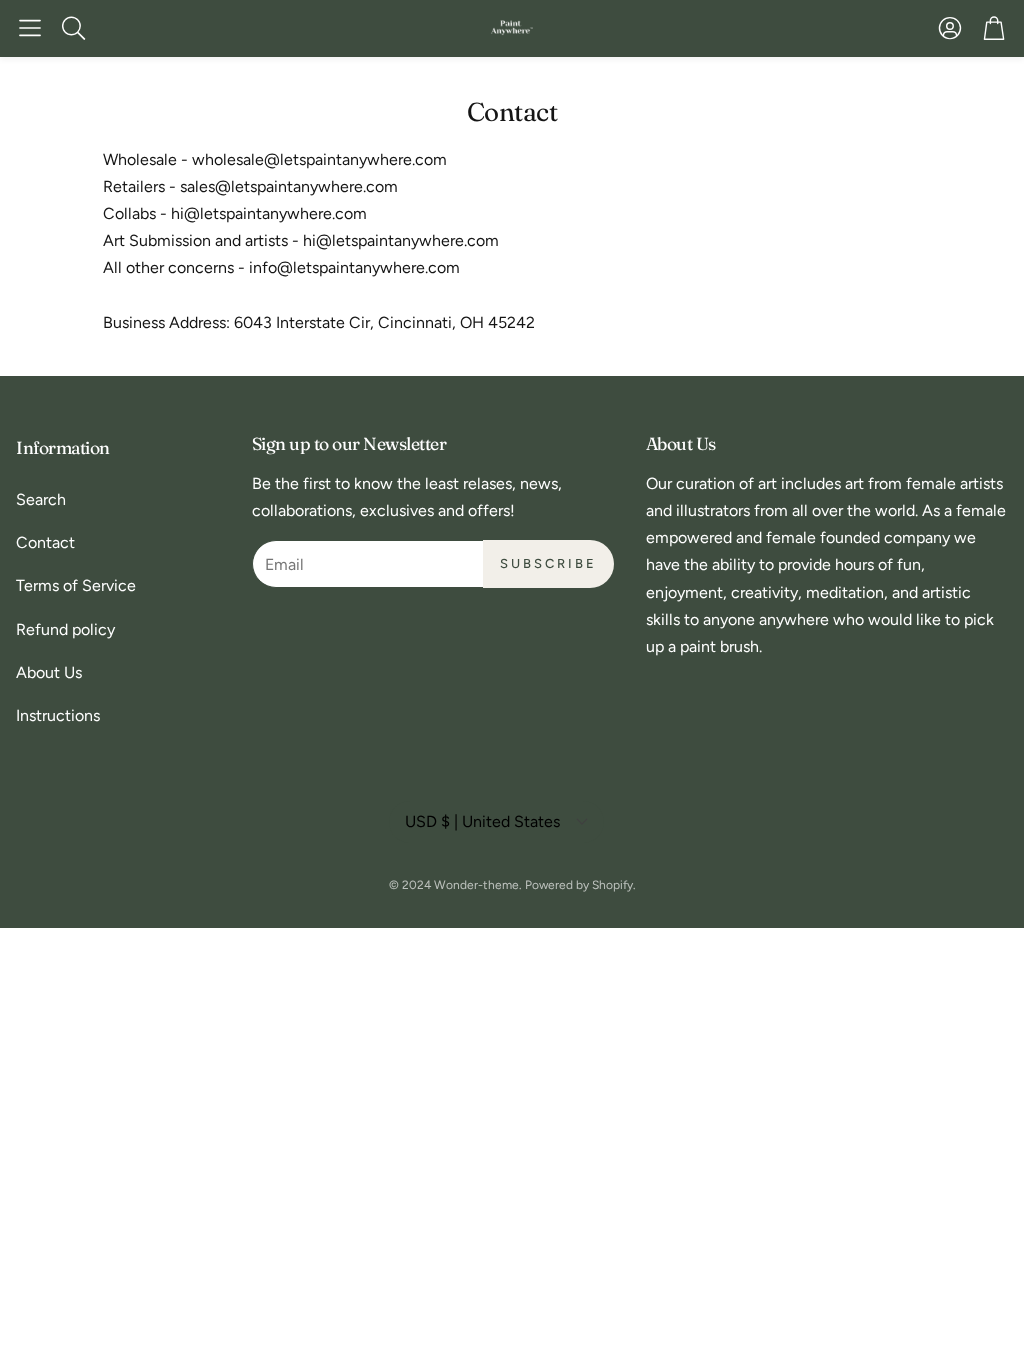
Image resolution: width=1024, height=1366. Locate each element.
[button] (30, 28)
